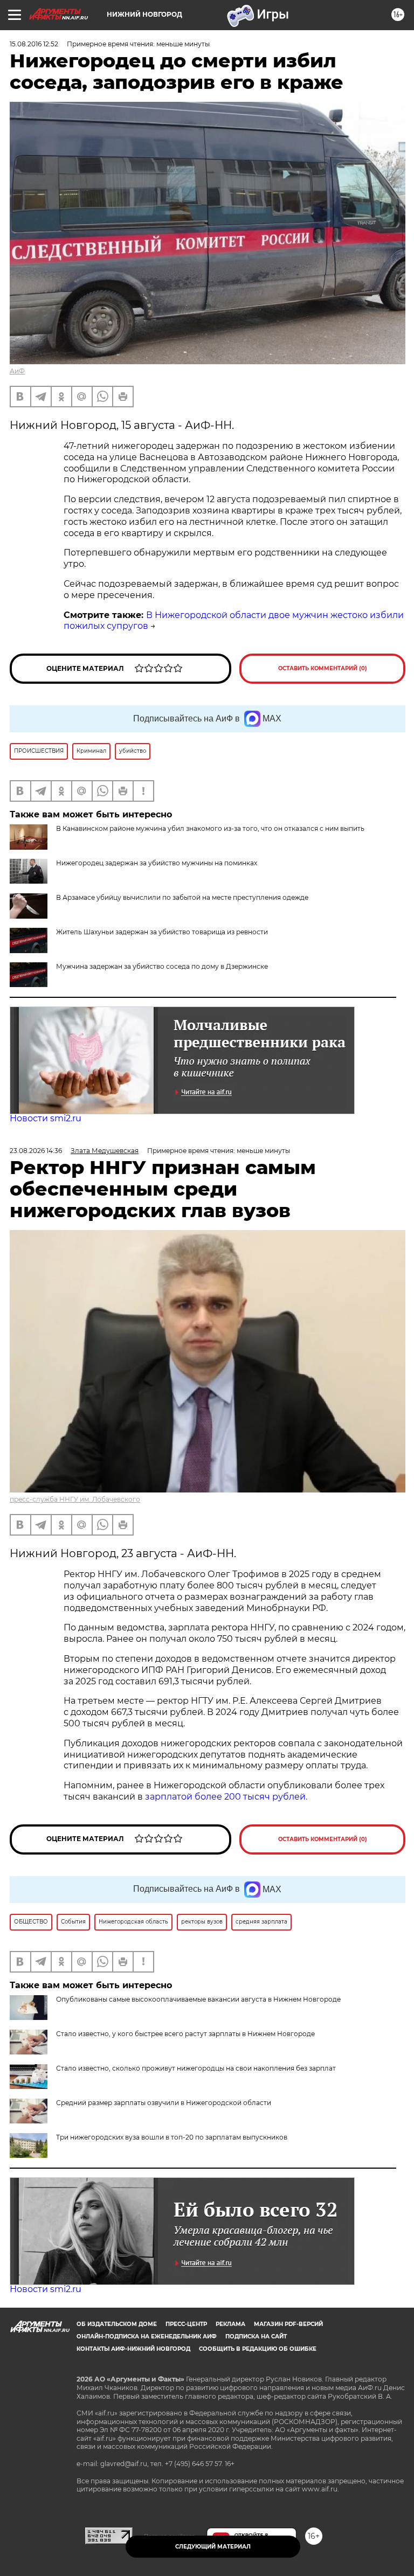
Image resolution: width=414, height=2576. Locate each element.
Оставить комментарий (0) (323, 668)
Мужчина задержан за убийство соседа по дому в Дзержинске (162, 966)
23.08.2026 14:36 (36, 1151)
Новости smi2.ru (46, 1118)
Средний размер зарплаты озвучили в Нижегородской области (164, 2103)
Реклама (230, 2324)
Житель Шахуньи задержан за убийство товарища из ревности (162, 932)
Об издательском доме (117, 2324)
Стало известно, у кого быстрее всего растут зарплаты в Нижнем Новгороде (185, 2034)
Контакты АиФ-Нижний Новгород (133, 2349)
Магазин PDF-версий (288, 2324)
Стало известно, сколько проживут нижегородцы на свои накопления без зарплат (196, 2068)
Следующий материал (213, 2547)
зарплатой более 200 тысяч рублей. (226, 1797)
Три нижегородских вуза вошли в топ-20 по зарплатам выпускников (172, 2137)
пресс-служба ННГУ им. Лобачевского (75, 1499)
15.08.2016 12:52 (34, 44)
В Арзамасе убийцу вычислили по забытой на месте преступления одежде (182, 897)
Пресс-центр (186, 2324)
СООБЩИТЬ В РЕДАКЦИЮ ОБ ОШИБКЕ (258, 2349)
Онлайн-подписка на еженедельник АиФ (147, 2337)
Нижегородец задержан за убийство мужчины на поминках (157, 863)
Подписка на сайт (256, 2337)
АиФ (17, 371)
